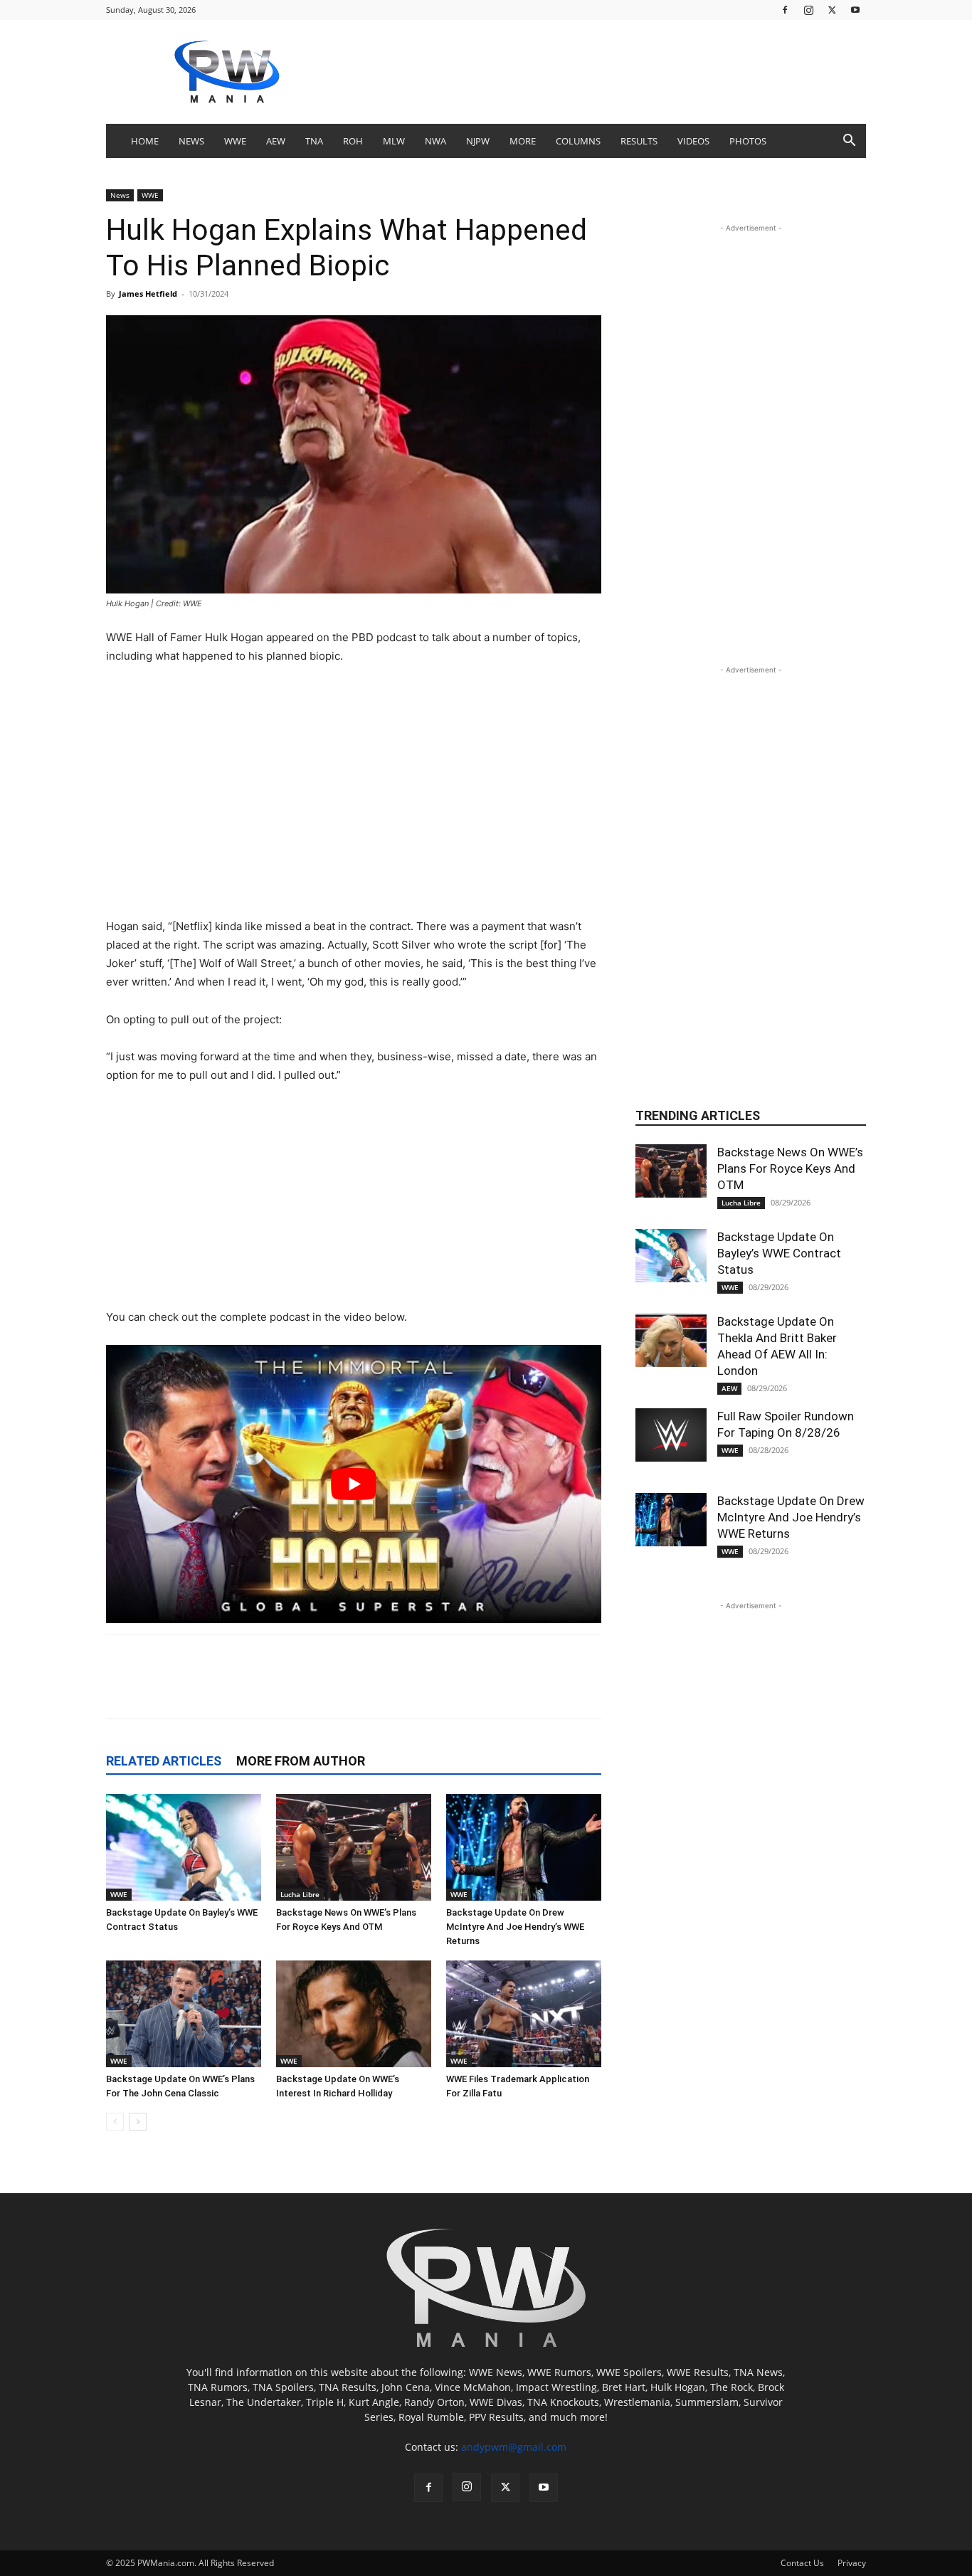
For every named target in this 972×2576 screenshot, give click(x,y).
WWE (235, 141)
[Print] (534, 1689)
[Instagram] (808, 10)
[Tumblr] (403, 1689)
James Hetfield (148, 294)
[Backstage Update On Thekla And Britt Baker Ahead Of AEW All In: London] (671, 1340)
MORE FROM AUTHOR (301, 1761)
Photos (748, 141)
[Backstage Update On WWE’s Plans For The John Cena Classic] (184, 2014)
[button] (849, 142)
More (523, 141)
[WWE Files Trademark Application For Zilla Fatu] (524, 2014)
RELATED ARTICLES (164, 1761)
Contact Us (802, 2563)
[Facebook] (785, 10)
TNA (314, 141)
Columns (578, 141)
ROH (353, 141)
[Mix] (435, 1689)
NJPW (478, 141)
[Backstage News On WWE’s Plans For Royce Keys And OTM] (354, 1847)
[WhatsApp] (370, 1689)
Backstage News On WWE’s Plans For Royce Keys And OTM (790, 1168)
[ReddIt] (272, 1689)
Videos (693, 141)
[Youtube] (855, 10)
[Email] (501, 1689)
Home (145, 141)
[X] (832, 10)
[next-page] (138, 2122)
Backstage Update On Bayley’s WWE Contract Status (779, 1253)
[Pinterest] (305, 1689)
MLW (394, 141)
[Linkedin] (337, 1689)
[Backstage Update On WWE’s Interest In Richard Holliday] (354, 2014)
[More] (567, 1689)
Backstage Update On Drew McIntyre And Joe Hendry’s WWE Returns (515, 1927)
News (191, 141)
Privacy (852, 2563)
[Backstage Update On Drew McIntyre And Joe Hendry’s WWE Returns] (524, 1847)
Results (639, 141)
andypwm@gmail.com (514, 2447)
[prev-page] (115, 2122)
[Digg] (468, 1689)
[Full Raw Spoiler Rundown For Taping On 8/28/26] (671, 1435)
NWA (435, 141)
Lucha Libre (300, 1894)
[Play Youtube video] (354, 1484)
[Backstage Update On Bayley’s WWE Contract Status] (184, 1847)
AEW (276, 141)
